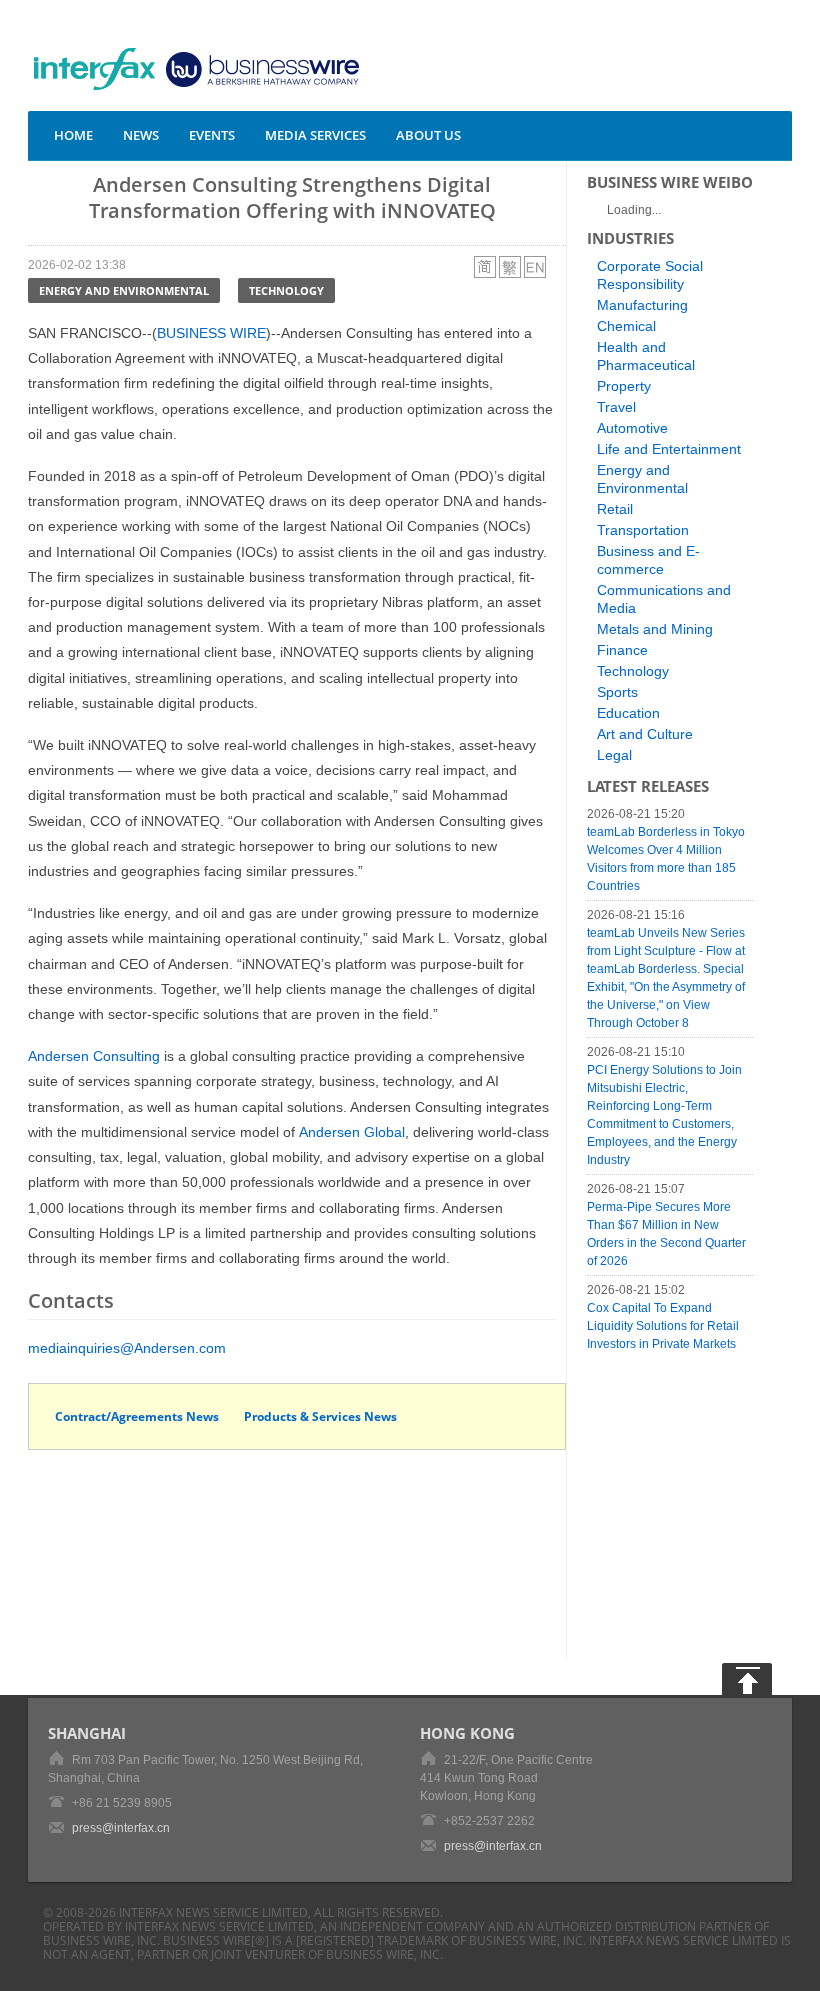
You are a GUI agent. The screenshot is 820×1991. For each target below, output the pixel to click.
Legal (614, 755)
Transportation (643, 530)
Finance (622, 650)
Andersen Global (352, 1132)
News (141, 135)
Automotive (632, 428)
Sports (617, 692)
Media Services (315, 135)
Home (73, 135)
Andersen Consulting (94, 1056)
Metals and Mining (655, 629)
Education (628, 713)
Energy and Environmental (124, 290)
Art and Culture (645, 734)
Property (624, 386)
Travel (616, 407)
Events (212, 135)
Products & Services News (320, 1416)
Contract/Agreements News (137, 1416)
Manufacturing (642, 305)
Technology (286, 290)
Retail (615, 509)
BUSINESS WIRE (211, 333)
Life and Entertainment (669, 449)
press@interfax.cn (121, 1828)
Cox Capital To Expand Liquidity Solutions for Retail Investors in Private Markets (663, 1326)
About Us (428, 135)
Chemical (626, 326)
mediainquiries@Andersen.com (127, 1348)
